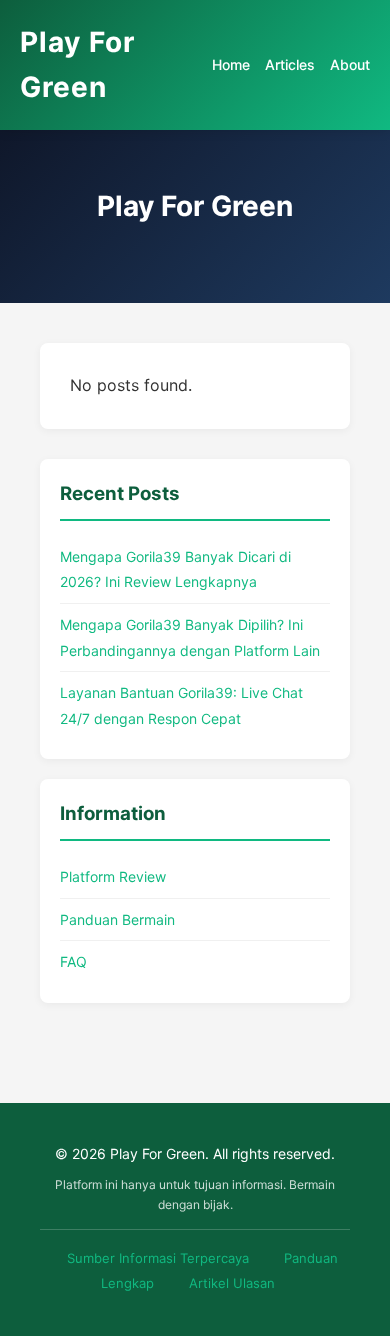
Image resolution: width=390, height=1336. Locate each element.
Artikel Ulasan (232, 1283)
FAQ (73, 961)
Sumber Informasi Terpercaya (158, 1258)
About (350, 64)
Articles (290, 64)
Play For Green (77, 64)
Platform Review (113, 876)
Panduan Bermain (117, 919)
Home (231, 64)
